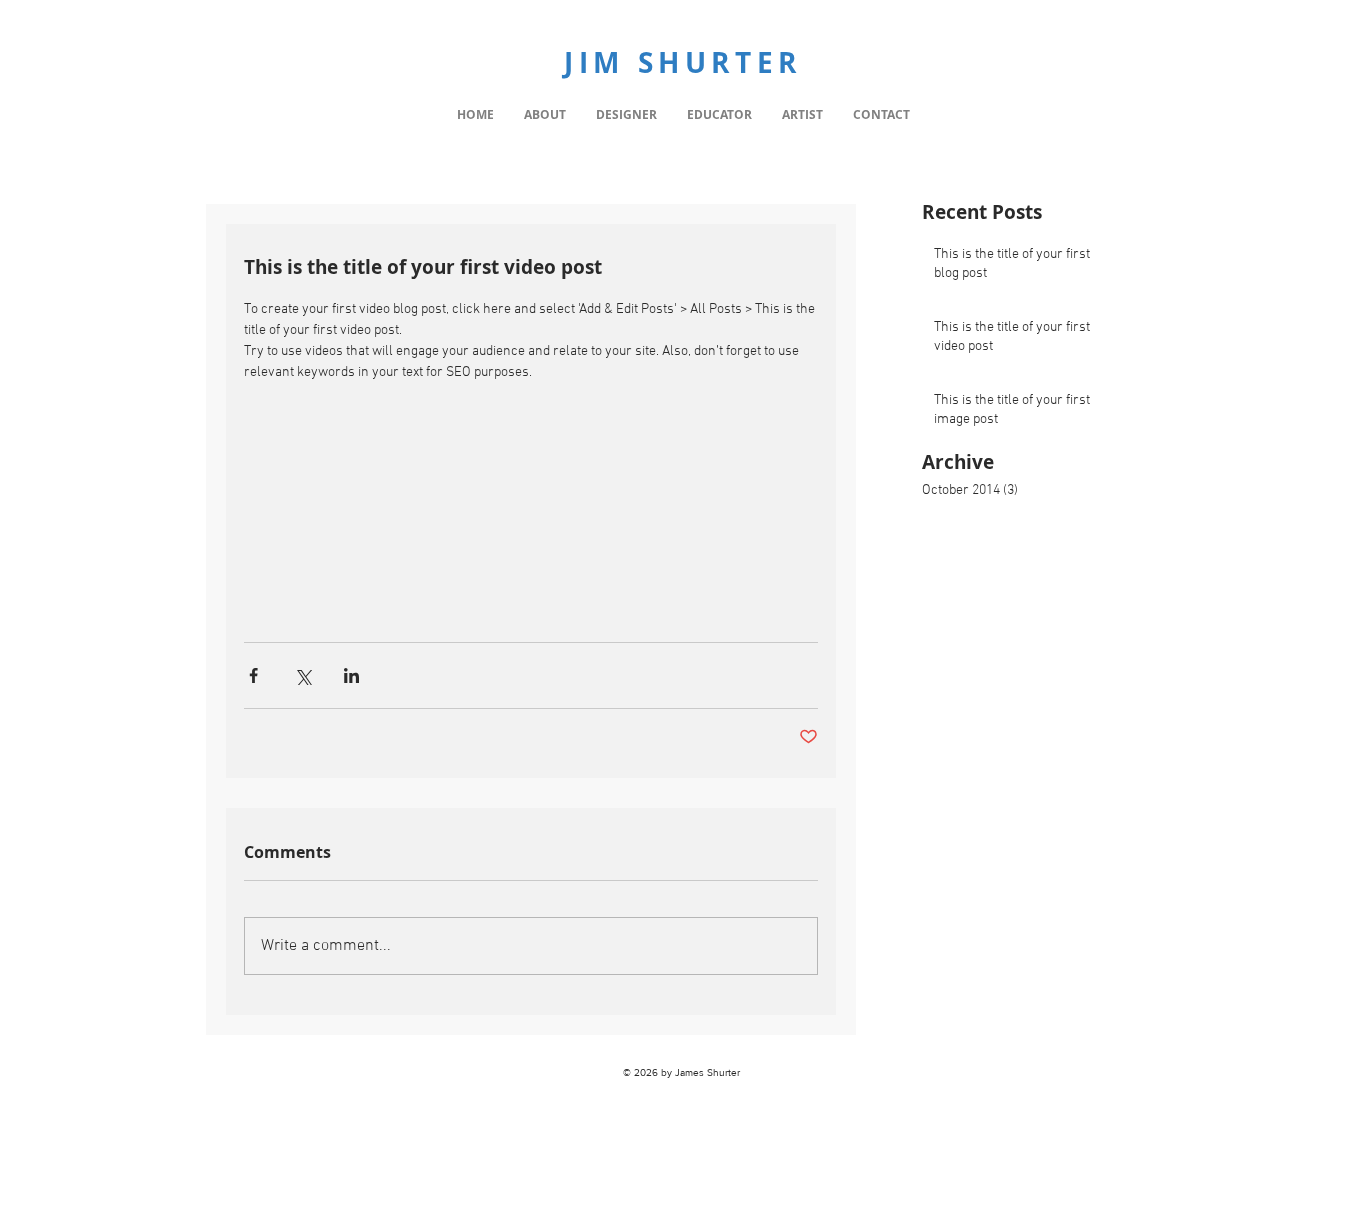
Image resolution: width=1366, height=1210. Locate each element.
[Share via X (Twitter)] (302, 675)
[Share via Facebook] (253, 675)
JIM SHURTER (683, 62)
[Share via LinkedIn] (351, 675)
